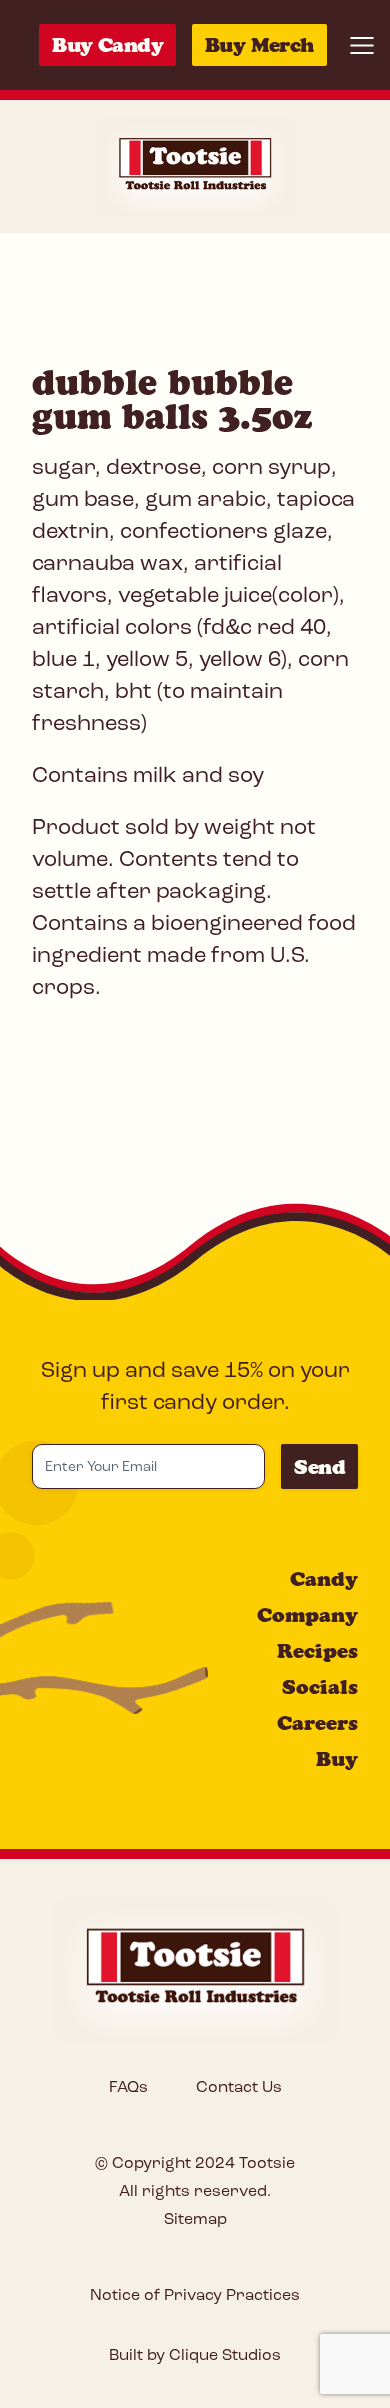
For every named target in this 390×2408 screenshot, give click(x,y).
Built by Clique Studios (195, 2356)
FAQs (128, 2088)
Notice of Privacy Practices (195, 2296)
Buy (337, 1759)
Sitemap (195, 2220)
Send (319, 1467)
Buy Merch (259, 45)
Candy (324, 1579)
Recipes (317, 1651)
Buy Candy (107, 45)
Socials (320, 1687)
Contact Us (239, 2088)
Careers (317, 1723)
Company (307, 1615)
